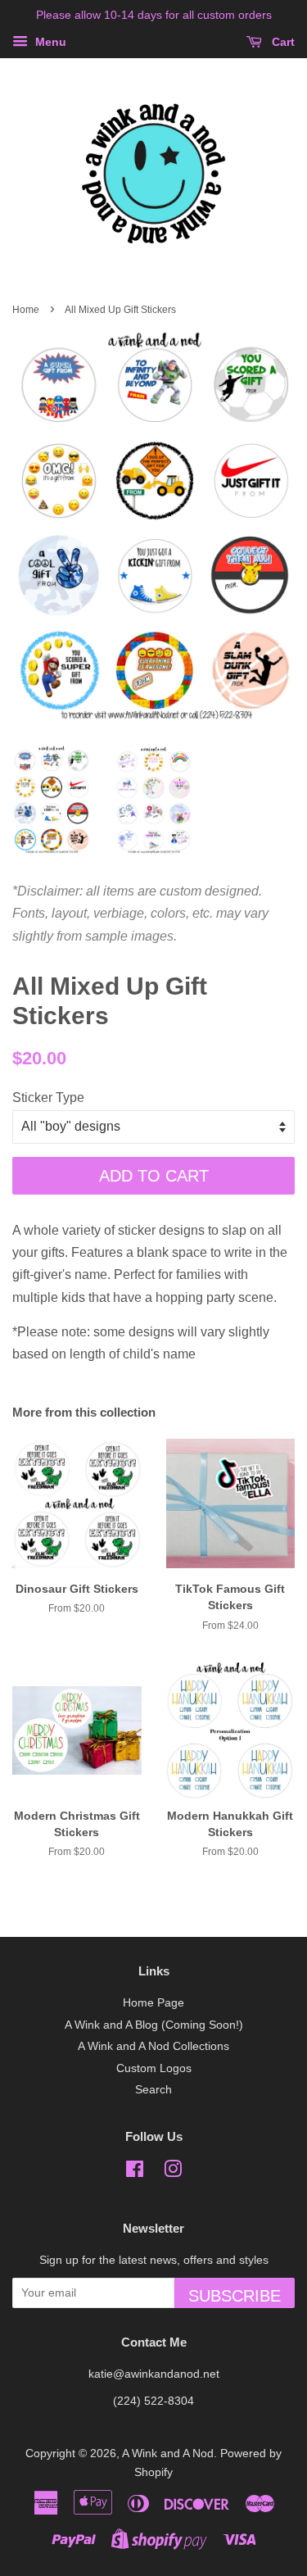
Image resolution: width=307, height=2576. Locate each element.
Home (26, 310)
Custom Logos (154, 2068)
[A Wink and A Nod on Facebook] (135, 2172)
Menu (49, 42)
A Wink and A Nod (168, 2454)
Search (153, 2090)
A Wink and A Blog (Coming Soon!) (154, 2025)
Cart (282, 42)
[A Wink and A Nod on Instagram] (173, 2172)
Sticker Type (48, 1098)
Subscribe (235, 2296)
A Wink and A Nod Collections (153, 2046)
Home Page (153, 2003)
